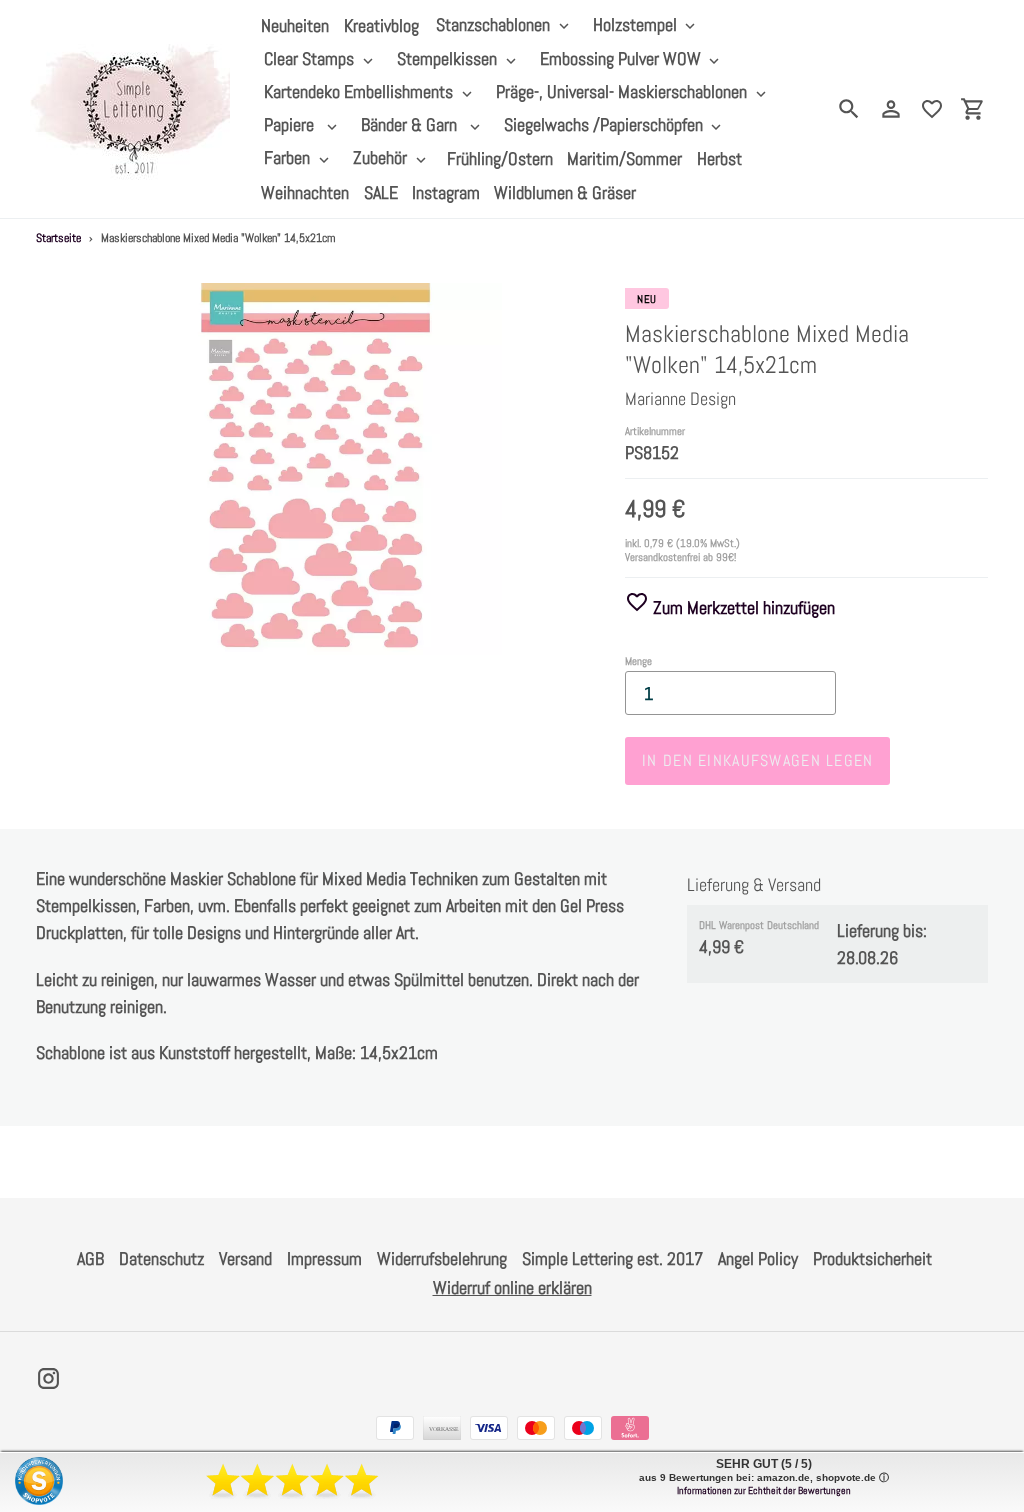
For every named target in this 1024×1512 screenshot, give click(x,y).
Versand (245, 1258)
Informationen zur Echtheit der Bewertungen (764, 1490)
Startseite (58, 238)
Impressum (324, 1258)
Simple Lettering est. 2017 (612, 1258)
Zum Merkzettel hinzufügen (742, 607)
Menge (638, 661)
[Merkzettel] (932, 109)
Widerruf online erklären (512, 1287)
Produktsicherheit (872, 1258)
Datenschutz (161, 1258)
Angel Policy (758, 1258)
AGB (90, 1258)
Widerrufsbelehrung (442, 1258)
